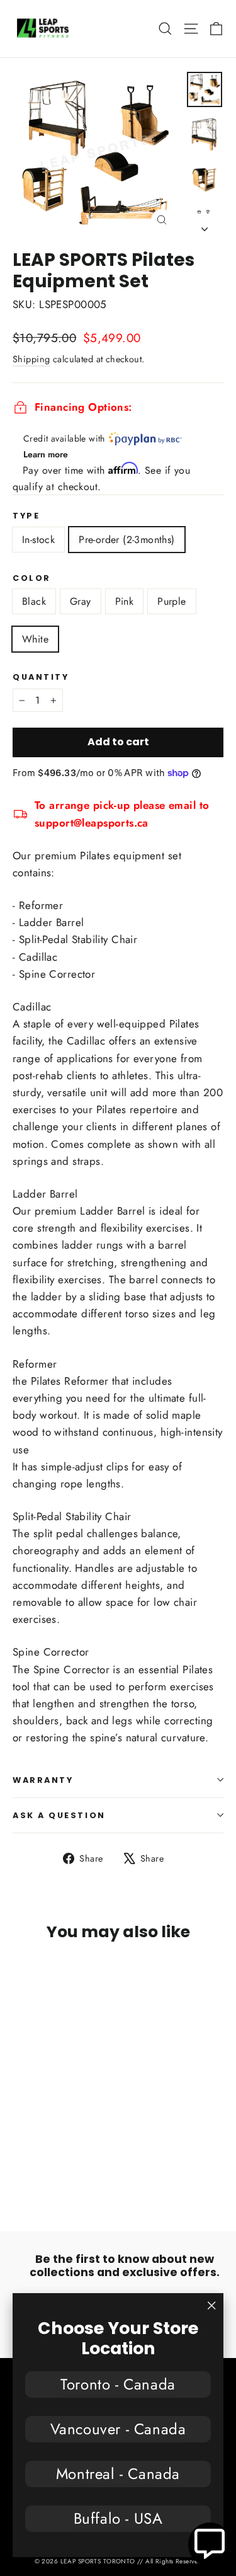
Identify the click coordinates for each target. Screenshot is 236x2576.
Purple (171, 601)
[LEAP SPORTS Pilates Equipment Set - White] (75, 2169)
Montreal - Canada (118, 2474)
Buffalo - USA (118, 2518)
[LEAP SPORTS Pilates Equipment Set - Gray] (33, 2169)
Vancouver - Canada (118, 2429)
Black (34, 601)
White (35, 639)
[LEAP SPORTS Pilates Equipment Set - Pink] (47, 2169)
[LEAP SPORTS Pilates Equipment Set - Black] (20, 2169)
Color (32, 578)
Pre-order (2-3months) (126, 540)
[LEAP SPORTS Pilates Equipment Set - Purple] (61, 2169)
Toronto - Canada (118, 2384)
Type (26, 516)
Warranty (43, 1780)
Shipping (31, 359)
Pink (125, 601)
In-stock (38, 540)
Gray (81, 601)
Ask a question (59, 1815)
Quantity (41, 677)
